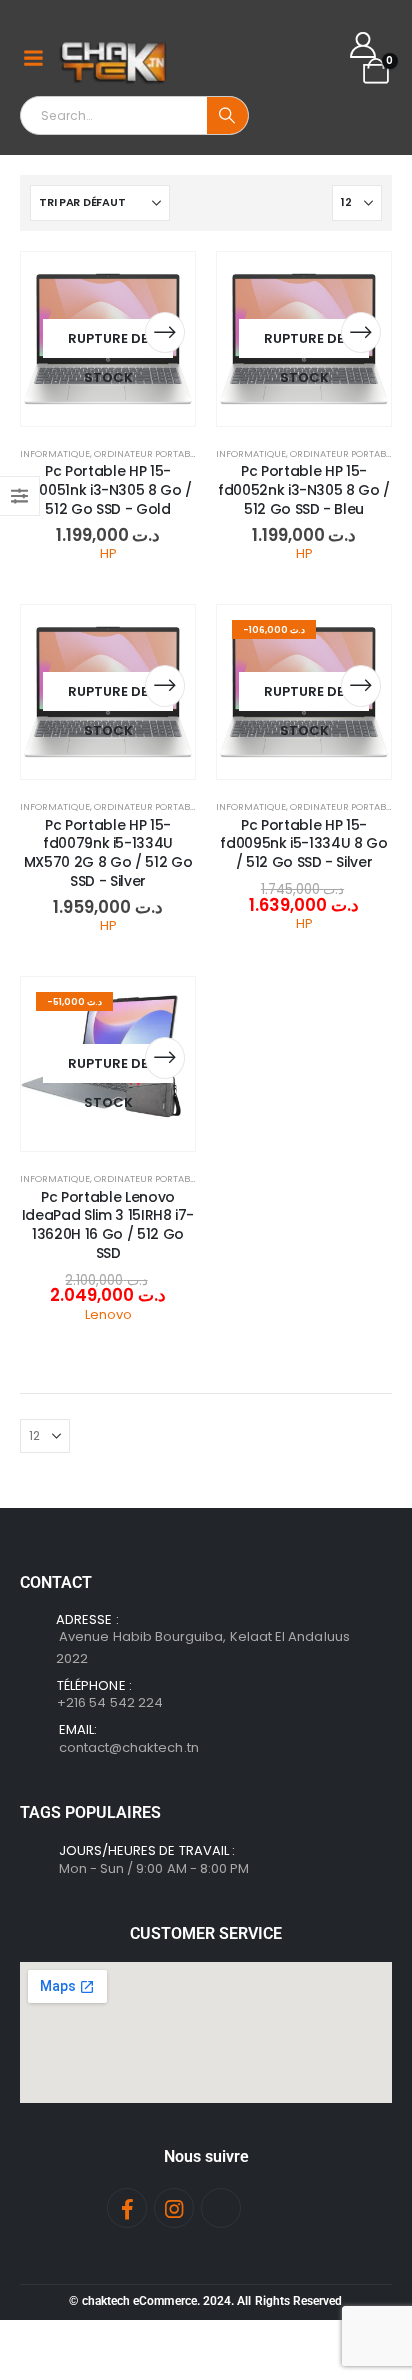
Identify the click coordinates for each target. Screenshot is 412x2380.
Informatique (55, 453)
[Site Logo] (114, 58)
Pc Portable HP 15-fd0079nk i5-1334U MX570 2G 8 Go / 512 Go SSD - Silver (108, 853)
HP (108, 553)
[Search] (227, 115)
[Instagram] (174, 2208)
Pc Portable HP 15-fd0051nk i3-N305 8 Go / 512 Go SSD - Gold (108, 490)
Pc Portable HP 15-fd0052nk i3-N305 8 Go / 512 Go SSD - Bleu (304, 490)
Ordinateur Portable (146, 453)
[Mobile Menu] (33, 58)
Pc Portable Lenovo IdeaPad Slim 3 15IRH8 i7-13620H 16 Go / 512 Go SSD (108, 1225)
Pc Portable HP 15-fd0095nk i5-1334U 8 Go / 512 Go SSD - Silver (303, 844)
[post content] (108, 339)
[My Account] (363, 45)
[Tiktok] (221, 2208)
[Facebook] (127, 2208)
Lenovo (108, 1314)
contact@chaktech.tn (129, 1747)
